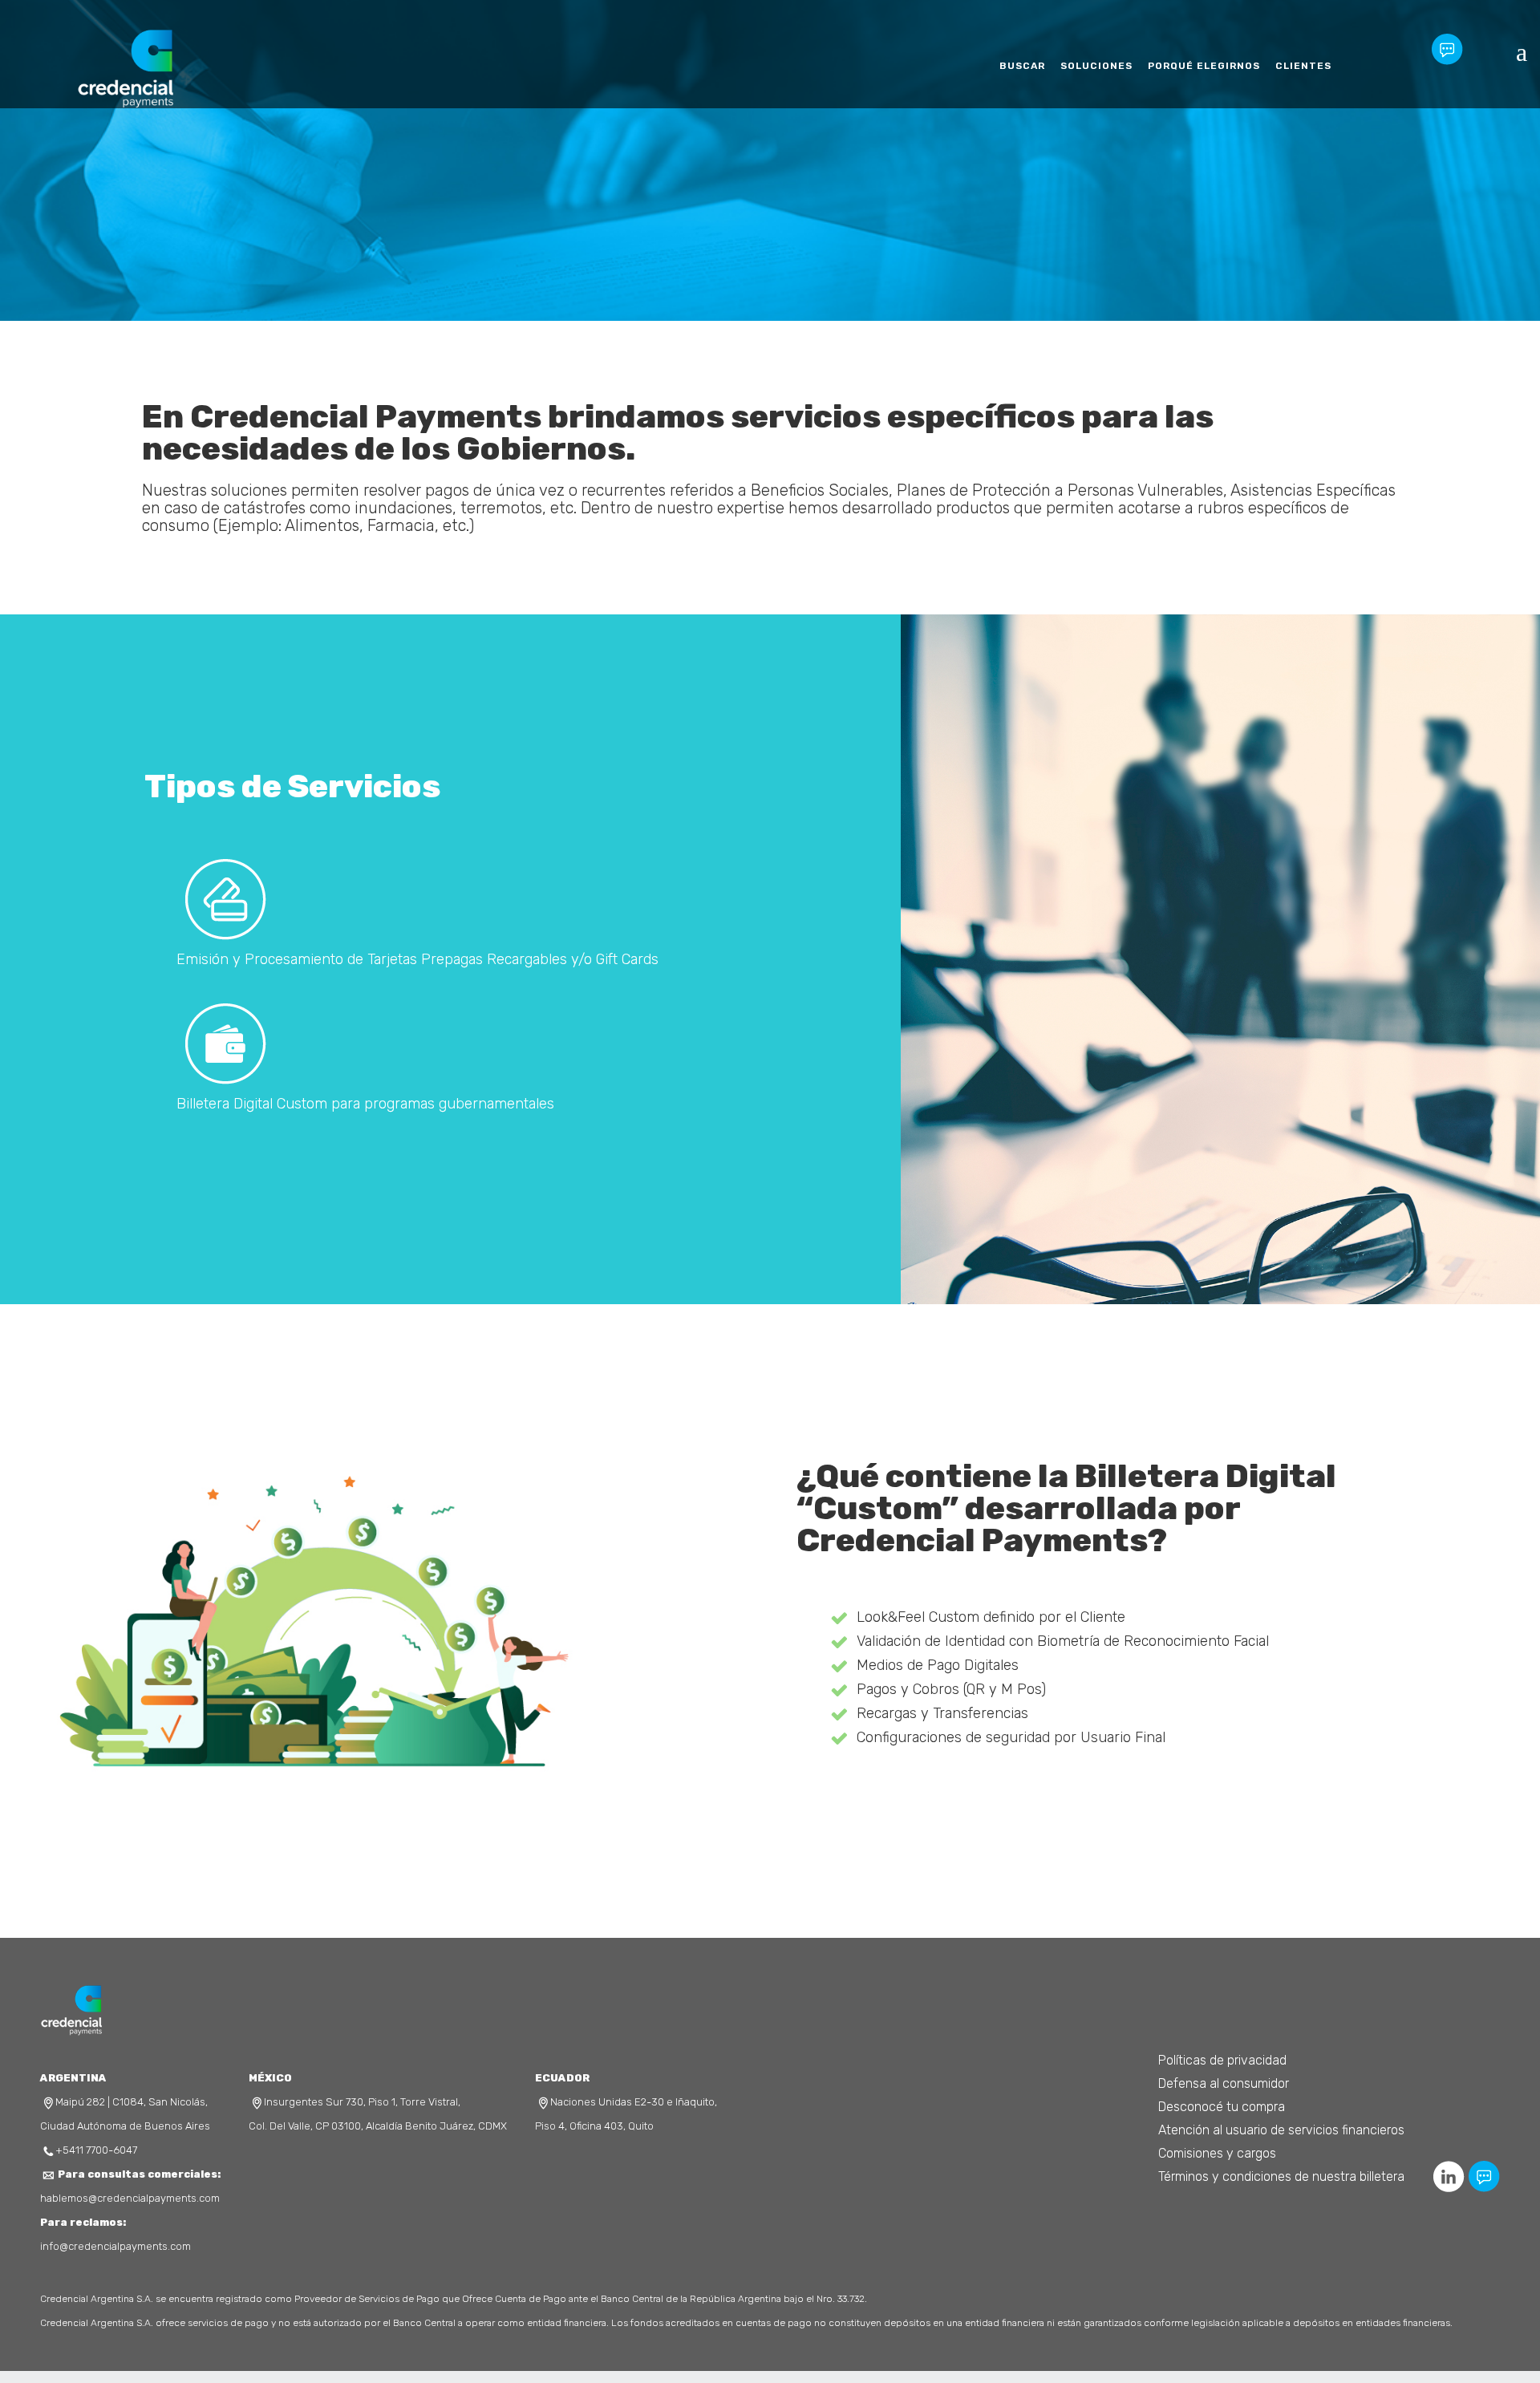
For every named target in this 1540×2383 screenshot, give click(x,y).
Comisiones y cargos (1217, 2153)
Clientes (1303, 66)
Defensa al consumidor (1224, 2083)
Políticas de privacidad (1222, 2060)
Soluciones (1088, 66)
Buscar (1010, 66)
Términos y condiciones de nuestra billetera (1281, 2176)
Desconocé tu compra (1222, 2107)
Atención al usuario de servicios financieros (1281, 2130)
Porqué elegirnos (1200, 66)
